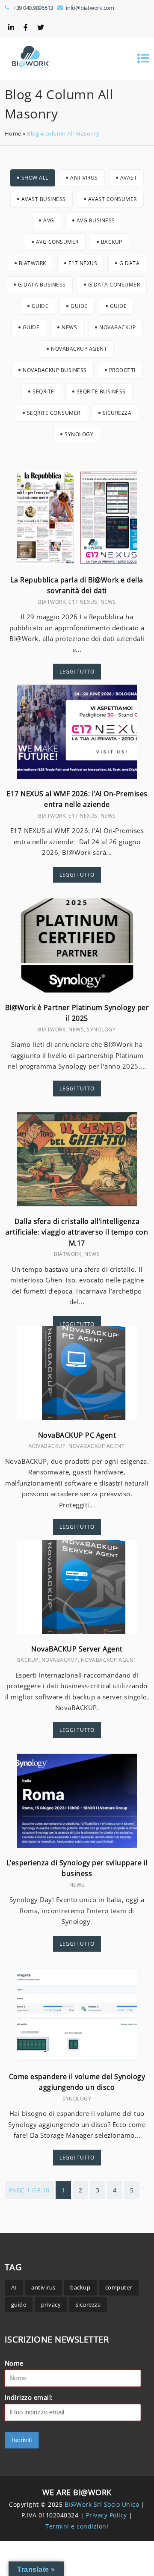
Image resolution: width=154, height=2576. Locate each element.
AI (14, 2287)
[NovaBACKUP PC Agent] (77, 1418)
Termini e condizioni (77, 2526)
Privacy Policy (108, 2515)
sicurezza (88, 2304)
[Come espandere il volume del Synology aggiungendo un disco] (77, 2059)
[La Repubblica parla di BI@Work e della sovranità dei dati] (77, 562)
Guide (40, 306)
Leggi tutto (77, 672)
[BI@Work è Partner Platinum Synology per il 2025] (77, 990)
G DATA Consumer (114, 285)
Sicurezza (117, 413)
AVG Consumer (57, 242)
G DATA (129, 263)
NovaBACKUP (117, 327)
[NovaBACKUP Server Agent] (77, 1631)
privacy (51, 2304)
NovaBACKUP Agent (79, 349)
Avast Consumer (113, 199)
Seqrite (43, 391)
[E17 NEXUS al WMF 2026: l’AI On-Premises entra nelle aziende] (77, 776)
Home (13, 133)
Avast (129, 178)
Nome (14, 2363)
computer (119, 2287)
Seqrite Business (101, 391)
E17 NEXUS (83, 263)
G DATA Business (42, 285)
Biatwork (33, 263)
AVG (49, 220)
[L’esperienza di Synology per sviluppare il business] (77, 1845)
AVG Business (96, 220)
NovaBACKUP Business (55, 370)
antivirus (43, 2287)
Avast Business (44, 199)
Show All (35, 178)
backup (80, 2287)
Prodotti (122, 370)
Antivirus (84, 178)
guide (19, 2304)
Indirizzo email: (29, 2397)
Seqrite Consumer (54, 413)
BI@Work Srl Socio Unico (102, 2504)
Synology (79, 434)
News (69, 327)
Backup (112, 242)
